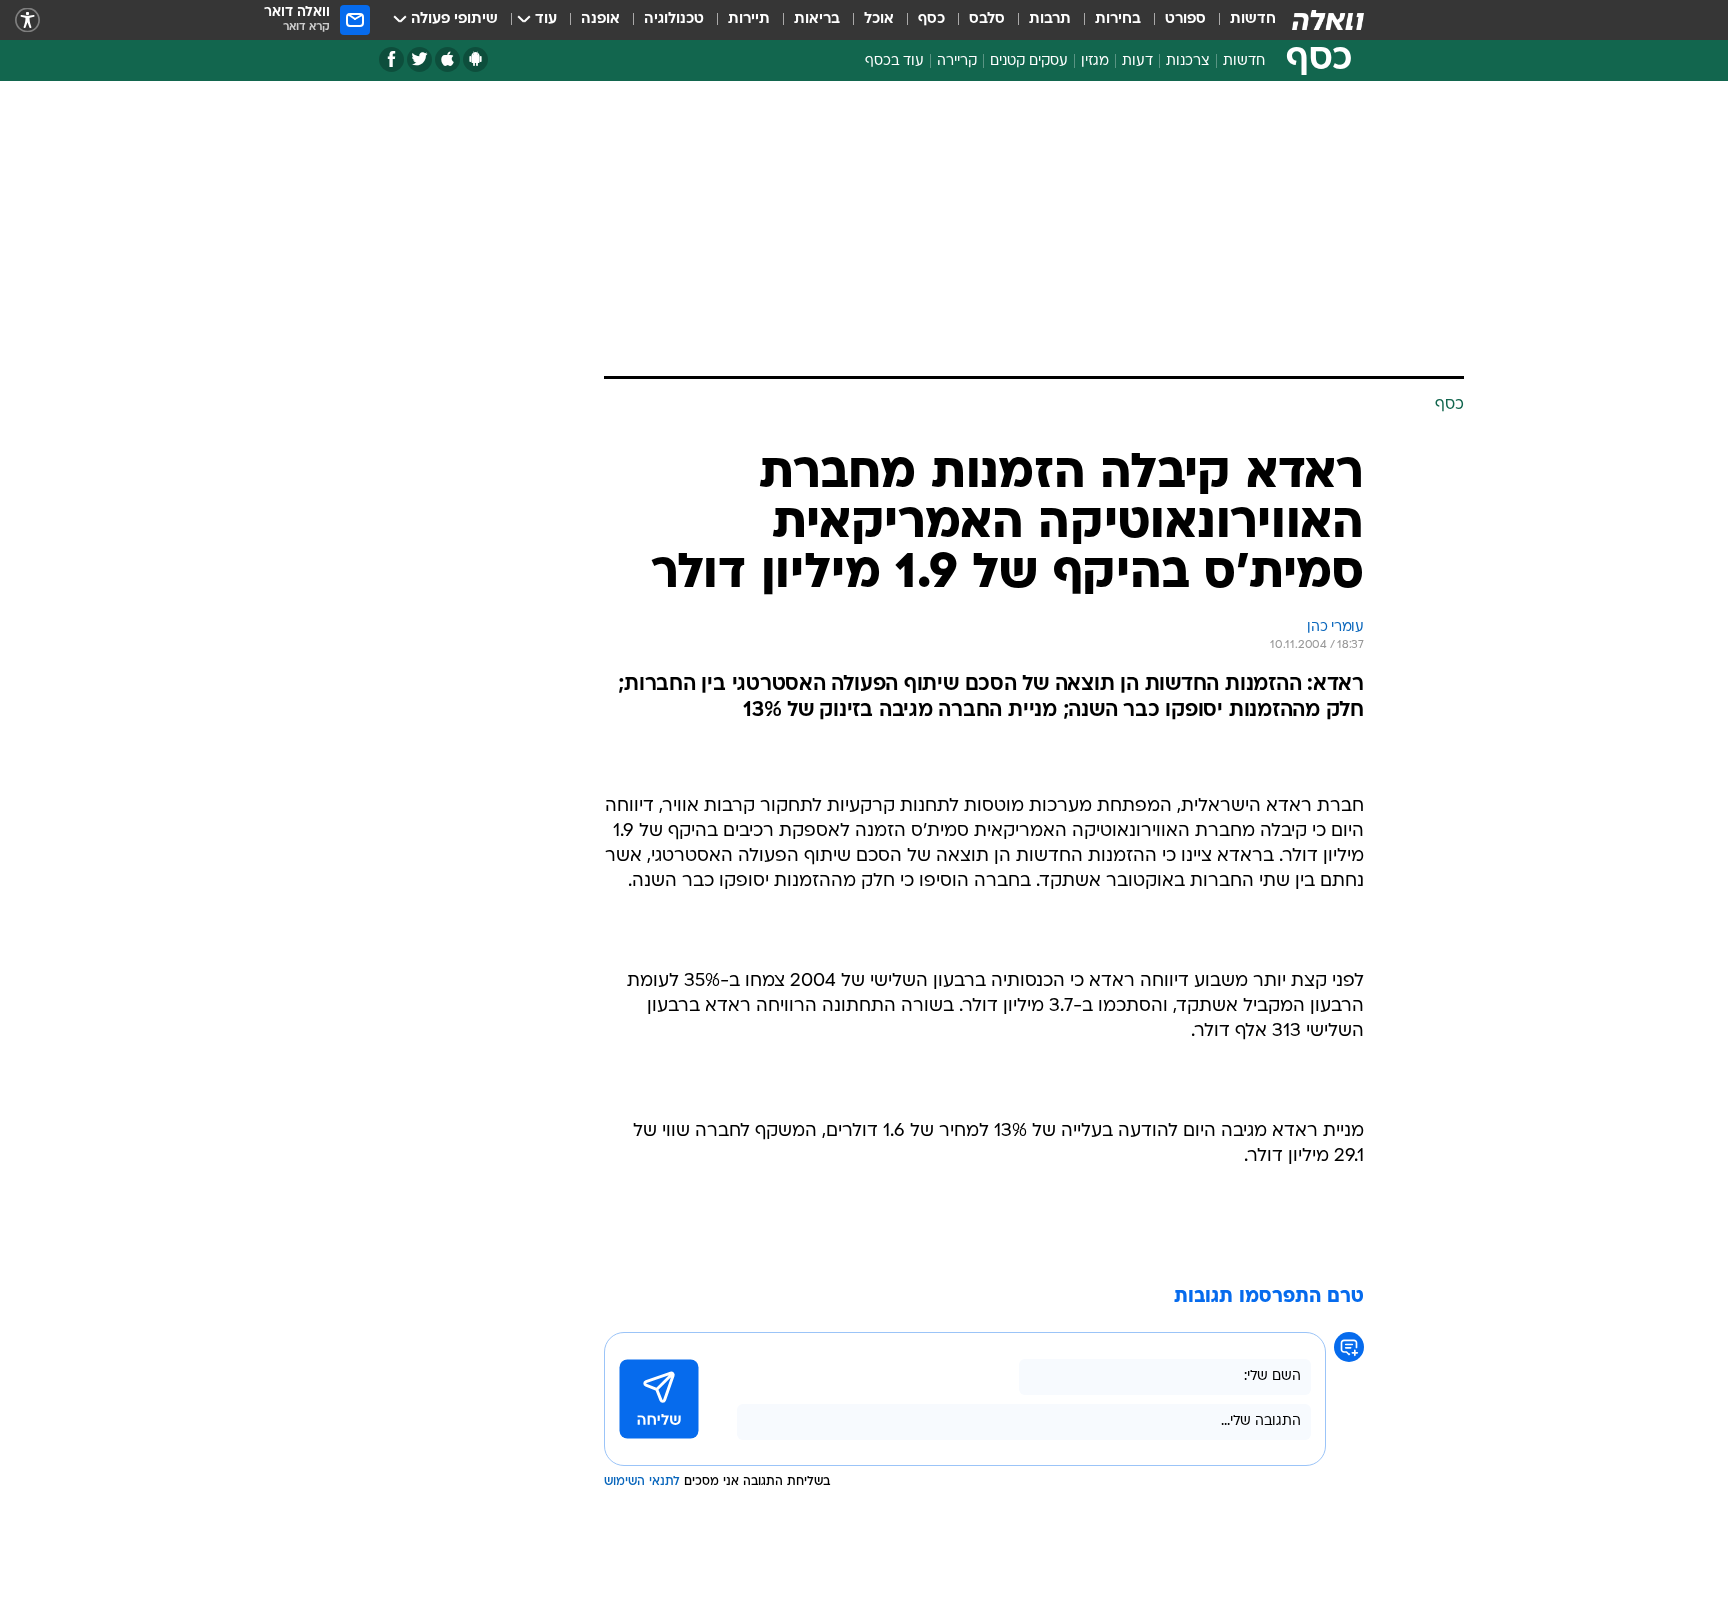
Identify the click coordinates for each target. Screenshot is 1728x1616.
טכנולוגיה (674, 19)
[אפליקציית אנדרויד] (475, 59)
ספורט (1185, 19)
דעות (1137, 61)
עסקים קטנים (1029, 61)
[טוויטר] (419, 59)
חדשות (1253, 19)
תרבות (1050, 19)
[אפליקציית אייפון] (447, 59)
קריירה (957, 61)
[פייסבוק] (391, 59)
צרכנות (1188, 61)
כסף (931, 19)
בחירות (1118, 19)
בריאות (817, 19)
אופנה (600, 19)
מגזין (1095, 61)
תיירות (749, 19)
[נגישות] (27, 20)
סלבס (987, 19)
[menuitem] (1241, 20)
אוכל (879, 19)
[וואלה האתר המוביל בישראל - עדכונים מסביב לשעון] (1328, 20)
